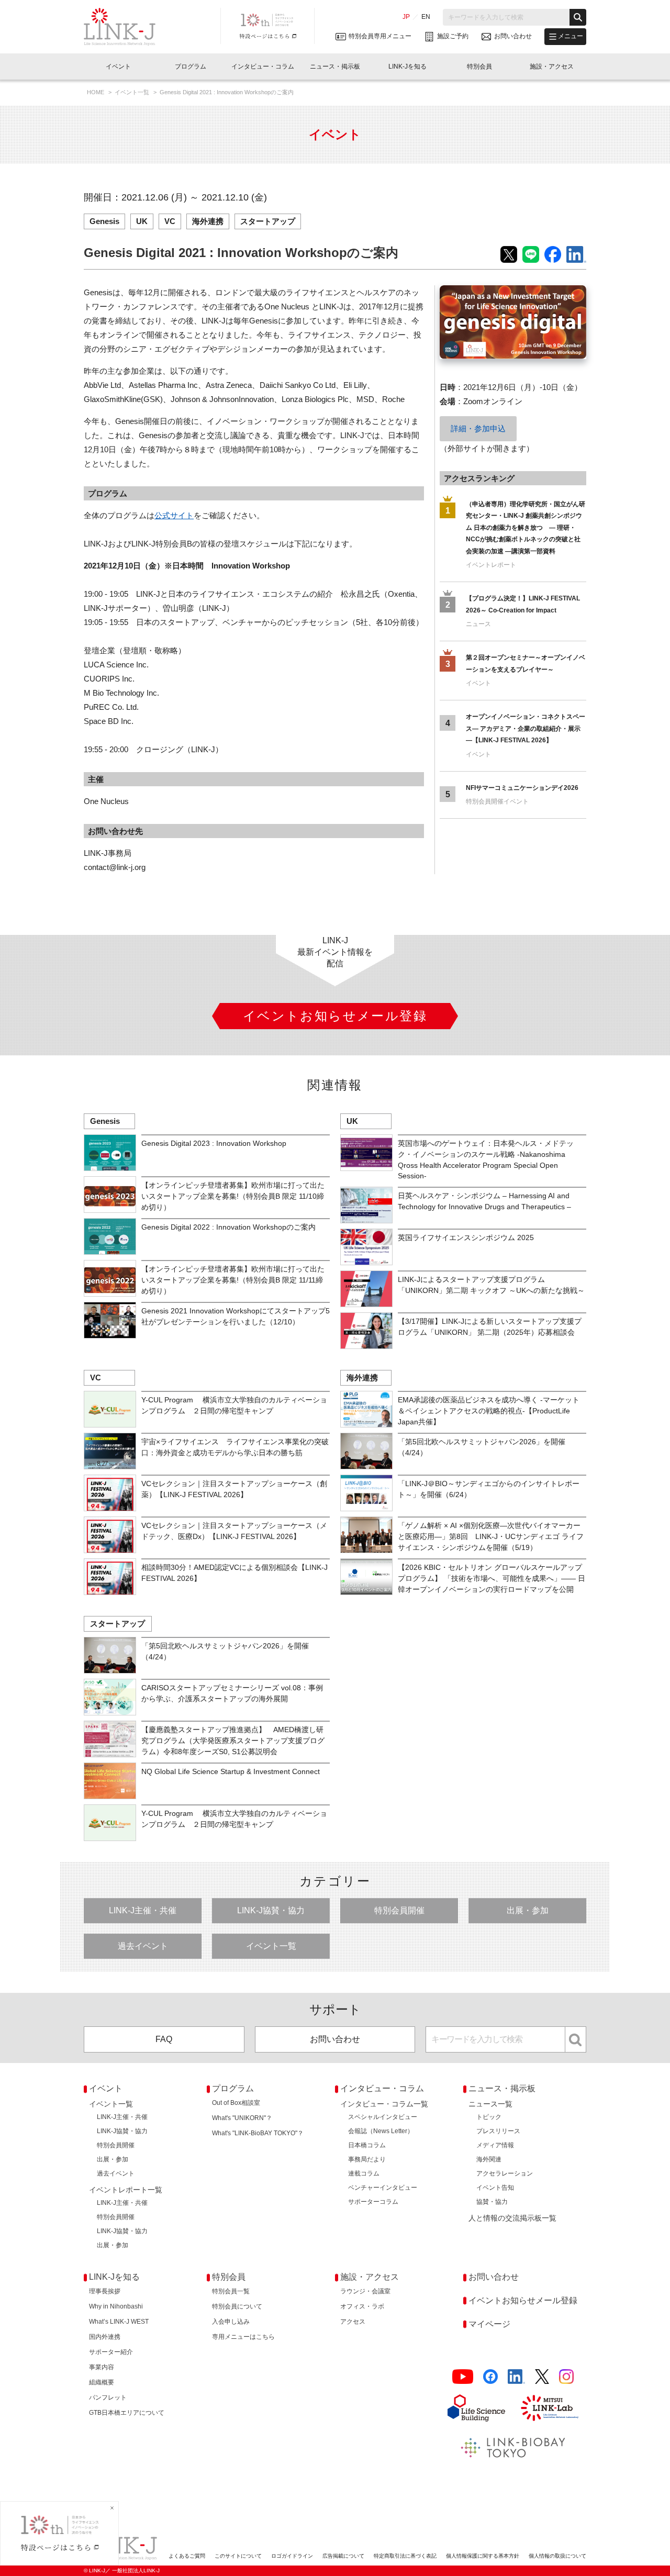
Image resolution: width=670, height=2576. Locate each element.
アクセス (353, 2322)
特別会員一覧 (231, 2291)
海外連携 (208, 221)
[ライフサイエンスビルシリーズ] (476, 2408)
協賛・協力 (492, 2202)
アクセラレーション (505, 2173)
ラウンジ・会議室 (365, 2291)
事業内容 (102, 2367)
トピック (489, 2117)
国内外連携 (105, 2337)
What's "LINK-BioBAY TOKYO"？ (258, 2133)
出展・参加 (528, 1910)
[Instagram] (566, 2377)
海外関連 (489, 2159)
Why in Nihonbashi (116, 2306)
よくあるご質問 (187, 2556)
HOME (96, 92)
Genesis (104, 221)
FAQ (164, 2039)
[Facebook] (490, 2377)
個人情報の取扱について (557, 2556)
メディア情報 (495, 2145)
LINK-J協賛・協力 (271, 1910)
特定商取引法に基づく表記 (405, 2556)
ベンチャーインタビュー (383, 2188)
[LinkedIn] (516, 2377)
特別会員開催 (399, 1910)
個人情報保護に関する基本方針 (483, 2556)
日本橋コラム (367, 2145)
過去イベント (143, 1946)
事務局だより (367, 2159)
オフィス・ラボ (362, 2306)
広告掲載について (343, 2556)
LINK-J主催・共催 (143, 1910)
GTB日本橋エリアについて (127, 2413)
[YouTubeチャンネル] (463, 2377)
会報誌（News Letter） (381, 2131)
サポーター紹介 (111, 2352)
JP (406, 17)
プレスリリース (498, 2131)
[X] (542, 2377)
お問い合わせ (335, 2039)
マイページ (489, 2324)
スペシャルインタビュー (383, 2117)
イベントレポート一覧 (126, 2190)
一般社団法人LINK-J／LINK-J (127, 27)
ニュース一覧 (490, 2104)
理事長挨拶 (105, 2291)
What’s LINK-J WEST (119, 2322)
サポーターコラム (373, 2202)
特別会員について (237, 2306)
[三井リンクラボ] (550, 2408)
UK (142, 221)
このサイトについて (238, 2556)
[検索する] (578, 17)
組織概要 (102, 2382)
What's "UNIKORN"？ (242, 2118)
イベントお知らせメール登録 (523, 2300)
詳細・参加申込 (478, 428)
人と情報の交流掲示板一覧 (512, 2218)
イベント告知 (495, 2188)
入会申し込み (231, 2322)
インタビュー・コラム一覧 (384, 2104)
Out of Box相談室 (236, 2103)
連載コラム (364, 2173)
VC (170, 221)
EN (426, 17)
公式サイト (174, 515)
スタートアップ (268, 221)
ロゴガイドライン (292, 2556)
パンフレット (108, 2397)
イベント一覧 (133, 92)
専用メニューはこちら (243, 2337)
